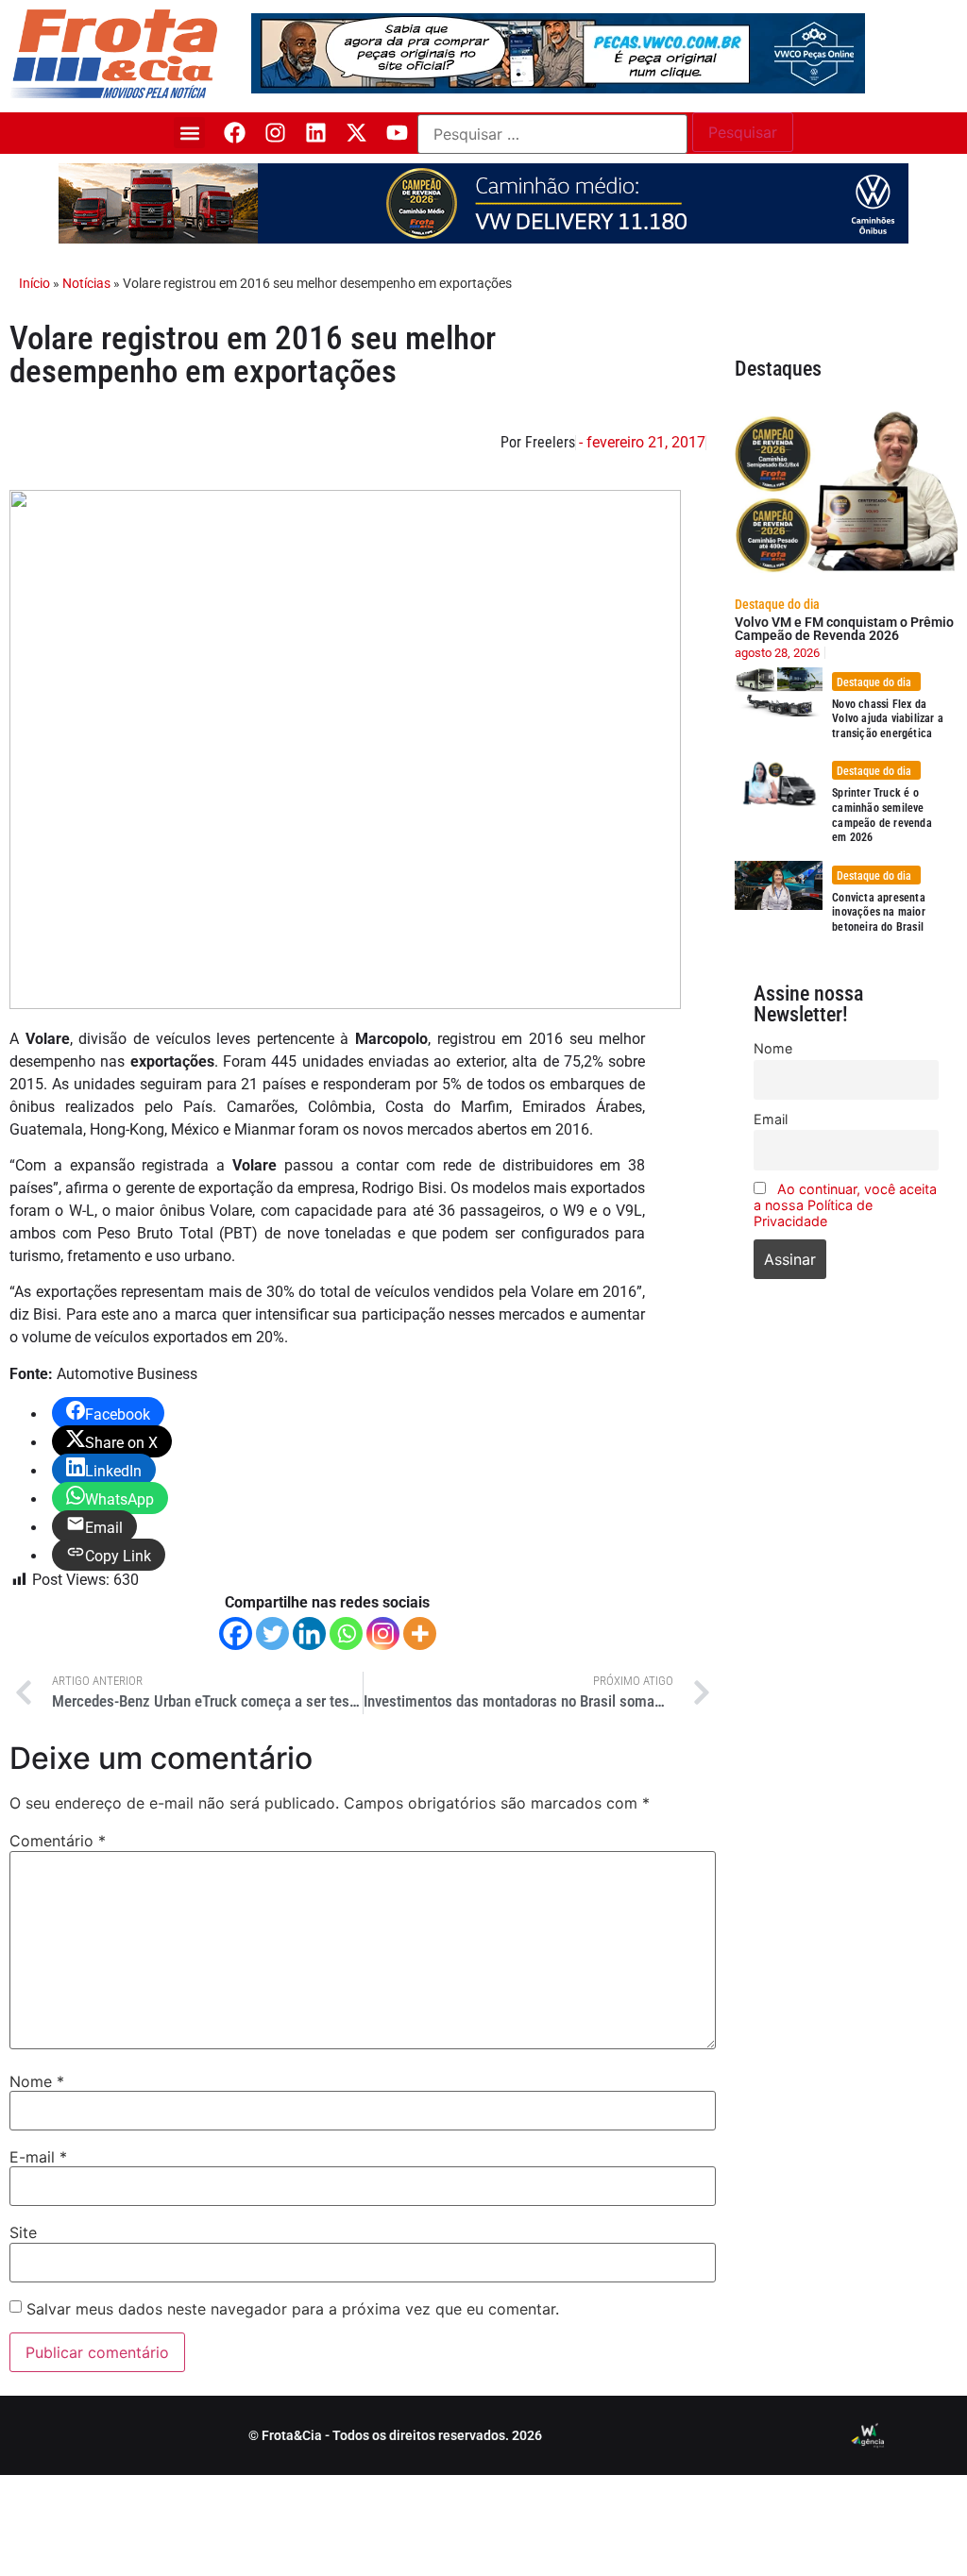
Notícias (86, 283)
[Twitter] (272, 1633)
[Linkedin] (316, 133)
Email (771, 1119)
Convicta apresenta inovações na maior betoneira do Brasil (879, 912)
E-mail (38, 2157)
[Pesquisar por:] (552, 134)
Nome (37, 2081)
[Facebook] (235, 133)
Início (34, 283)
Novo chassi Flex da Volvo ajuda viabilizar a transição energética (888, 719)
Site (23, 2232)
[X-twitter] (356, 133)
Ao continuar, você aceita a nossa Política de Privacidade (845, 1205)
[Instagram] (275, 133)
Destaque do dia (777, 604)
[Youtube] (397, 133)
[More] (420, 1633)
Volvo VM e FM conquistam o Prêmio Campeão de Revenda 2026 (844, 629)
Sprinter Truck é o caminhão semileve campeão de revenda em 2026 (882, 815)
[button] (189, 133)
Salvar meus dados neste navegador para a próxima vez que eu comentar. (293, 2309)
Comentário (58, 1841)
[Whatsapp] (346, 1633)
